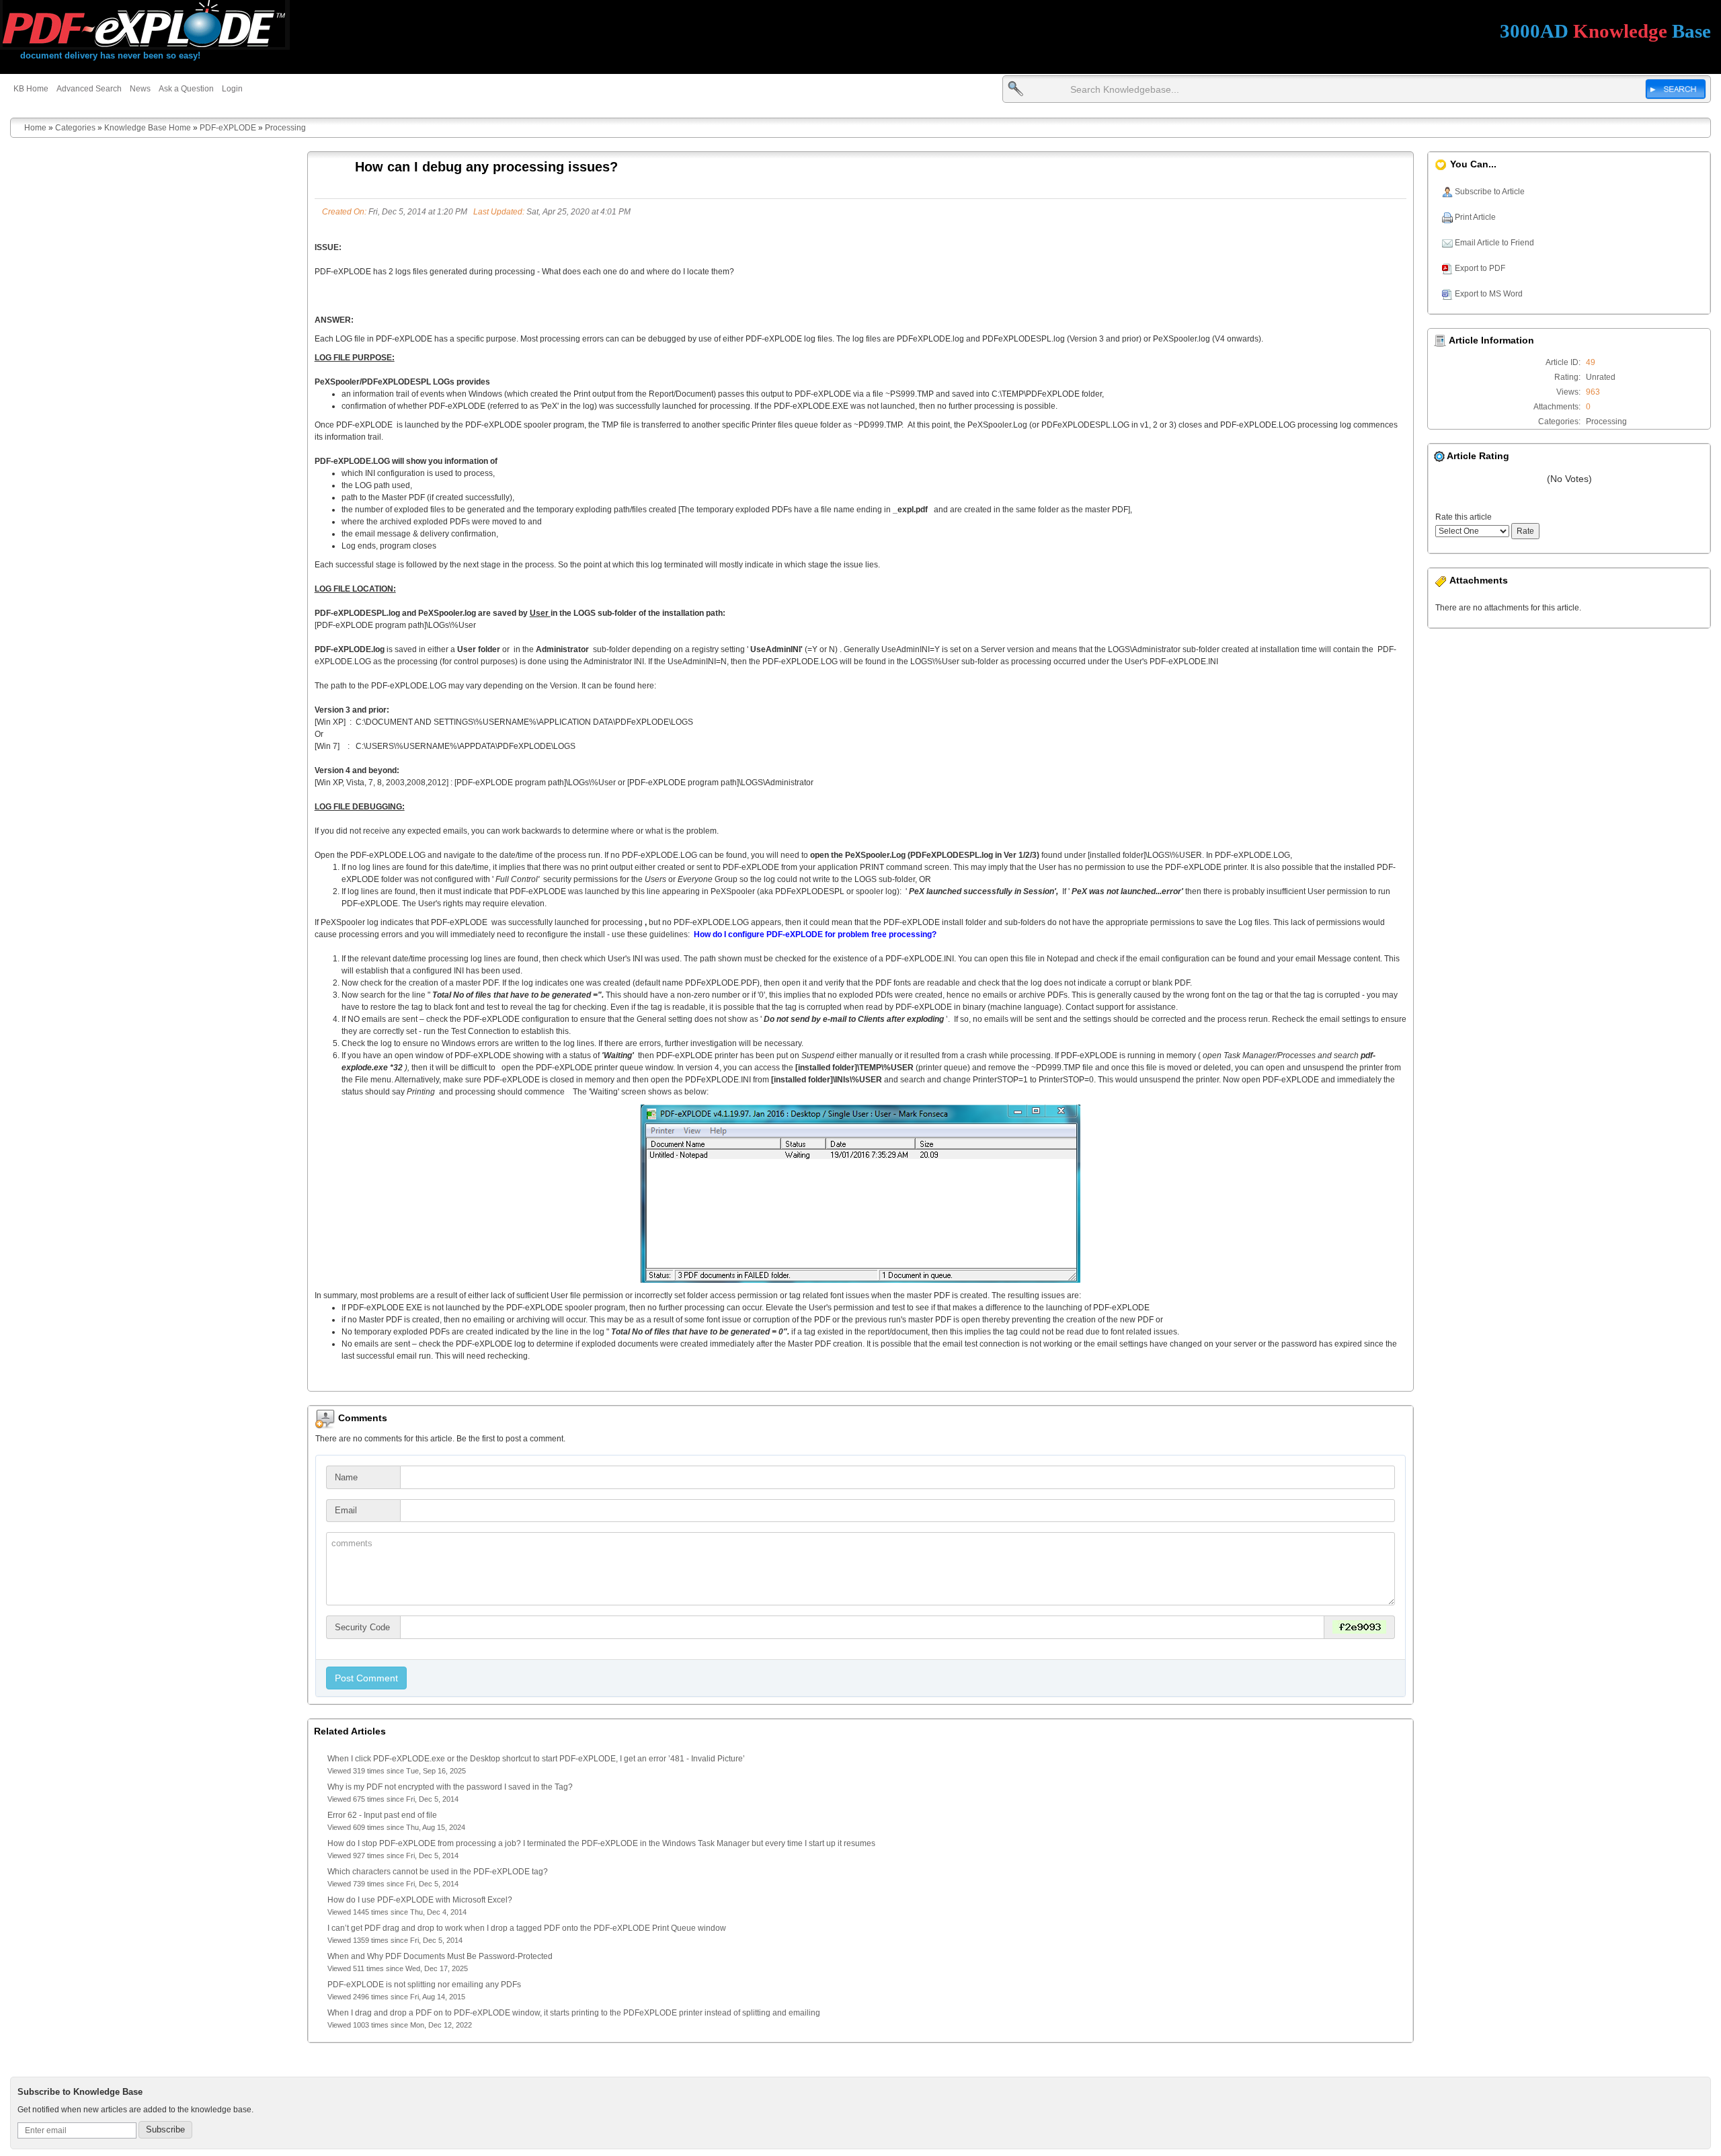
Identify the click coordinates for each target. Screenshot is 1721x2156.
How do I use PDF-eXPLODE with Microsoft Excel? (420, 1900)
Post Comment (366, 1678)
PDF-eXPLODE (228, 128)
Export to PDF (1479, 268)
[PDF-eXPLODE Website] (145, 25)
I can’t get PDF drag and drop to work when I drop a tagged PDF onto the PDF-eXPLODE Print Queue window (527, 1928)
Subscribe (165, 2129)
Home (35, 128)
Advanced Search (89, 89)
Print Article (1474, 217)
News (140, 89)
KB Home (31, 89)
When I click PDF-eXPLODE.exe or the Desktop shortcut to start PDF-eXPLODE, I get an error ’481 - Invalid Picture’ (536, 1759)
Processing (285, 128)
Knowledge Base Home (148, 128)
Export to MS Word (1488, 294)
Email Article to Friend (1493, 243)
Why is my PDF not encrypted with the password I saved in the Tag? (450, 1787)
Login (232, 89)
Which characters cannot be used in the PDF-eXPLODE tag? (438, 1872)
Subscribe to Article (1489, 192)
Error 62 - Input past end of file (382, 1815)
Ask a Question (186, 89)
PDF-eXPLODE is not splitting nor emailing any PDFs (424, 1985)
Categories (75, 128)
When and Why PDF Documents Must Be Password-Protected (440, 1956)
